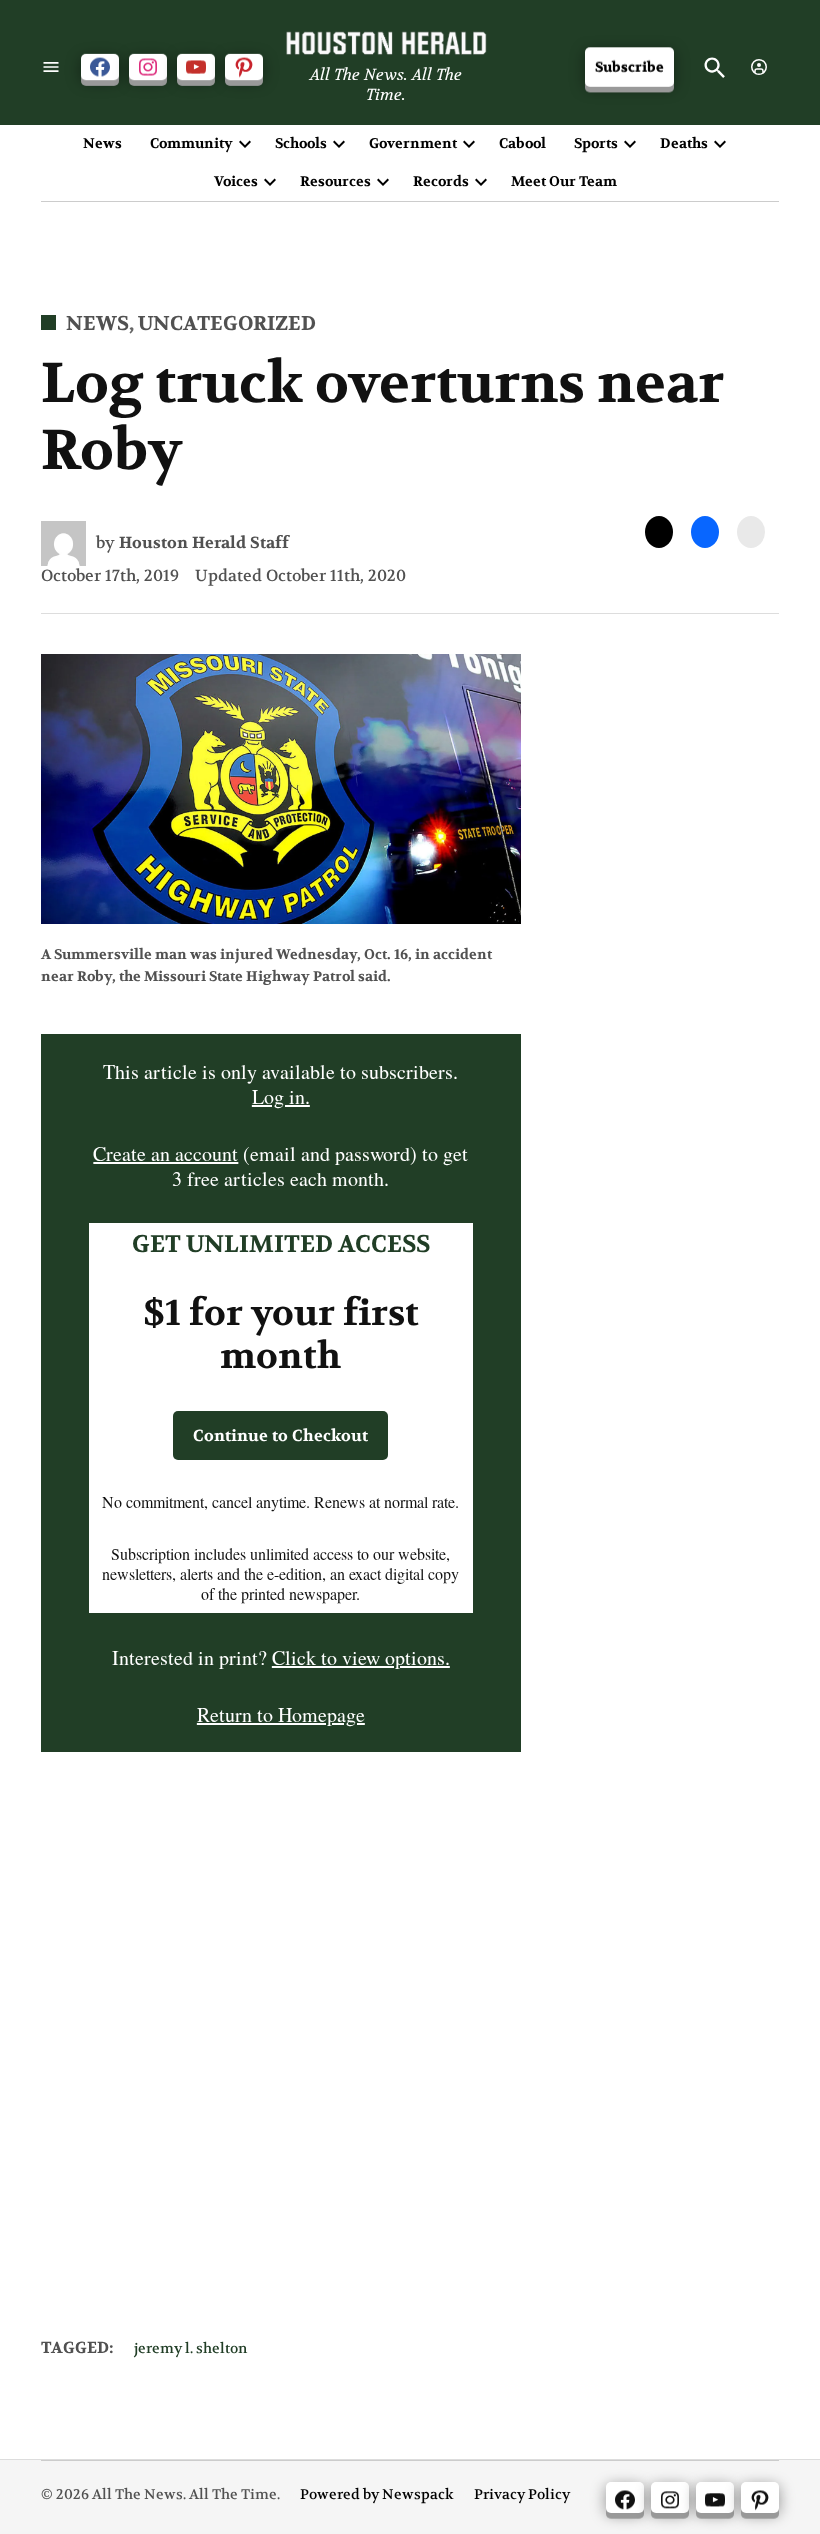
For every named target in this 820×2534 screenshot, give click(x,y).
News (102, 143)
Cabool (522, 143)
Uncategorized (227, 323)
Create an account (165, 1153)
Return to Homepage (281, 1714)
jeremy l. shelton (190, 2348)
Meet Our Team (564, 181)
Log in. (281, 1096)
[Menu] (51, 67)
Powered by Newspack (377, 2494)
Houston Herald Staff (204, 542)
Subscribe (629, 67)
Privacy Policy (522, 2494)
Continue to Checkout (280, 1435)
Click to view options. (361, 1657)
